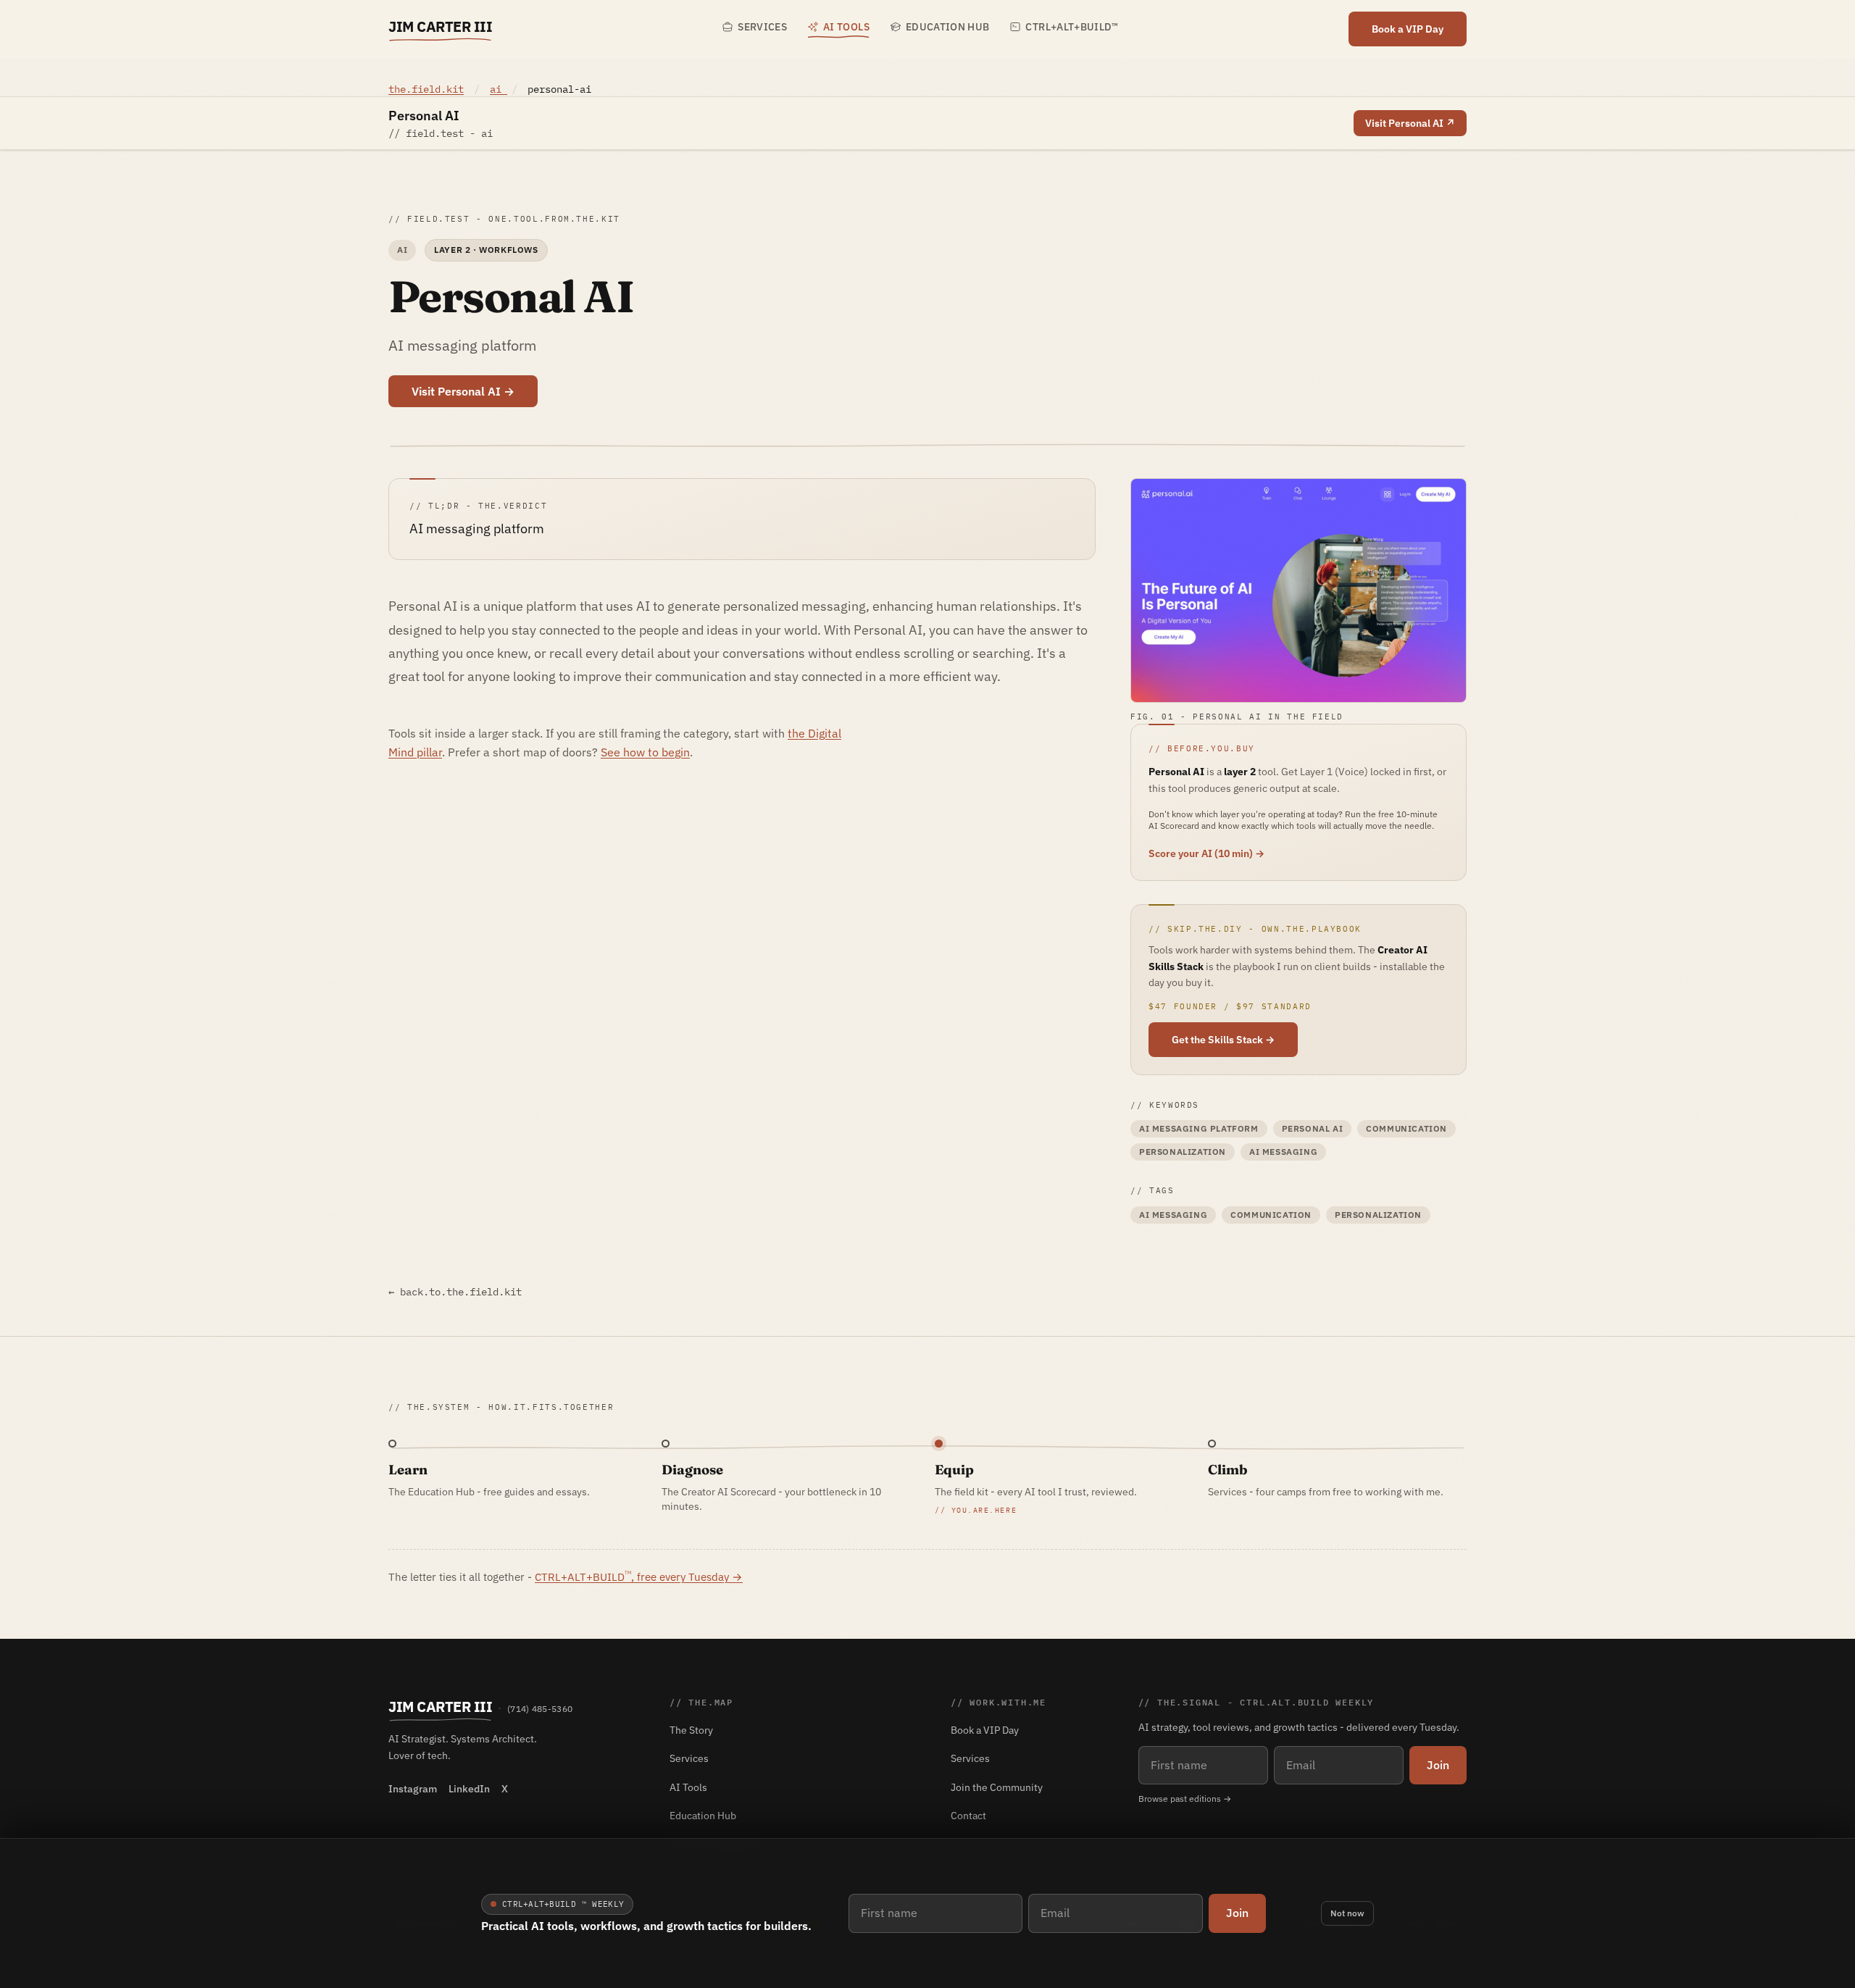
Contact (968, 1816)
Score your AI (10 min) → (1206, 853)
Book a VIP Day (1408, 29)
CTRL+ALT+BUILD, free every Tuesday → (639, 1576)
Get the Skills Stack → (1223, 1040)
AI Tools (846, 27)
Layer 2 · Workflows (486, 250)
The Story (691, 1730)
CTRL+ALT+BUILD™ (1072, 27)
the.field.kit (426, 89)
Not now (1347, 1913)
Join (1237, 1913)
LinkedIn (469, 1789)
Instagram (413, 1789)
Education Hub (948, 27)
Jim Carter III (440, 26)
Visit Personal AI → (463, 391)
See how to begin (645, 752)
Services (762, 27)
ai (499, 89)
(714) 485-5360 (540, 1709)
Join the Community (997, 1787)
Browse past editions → (1185, 1799)
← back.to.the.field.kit (455, 1292)
